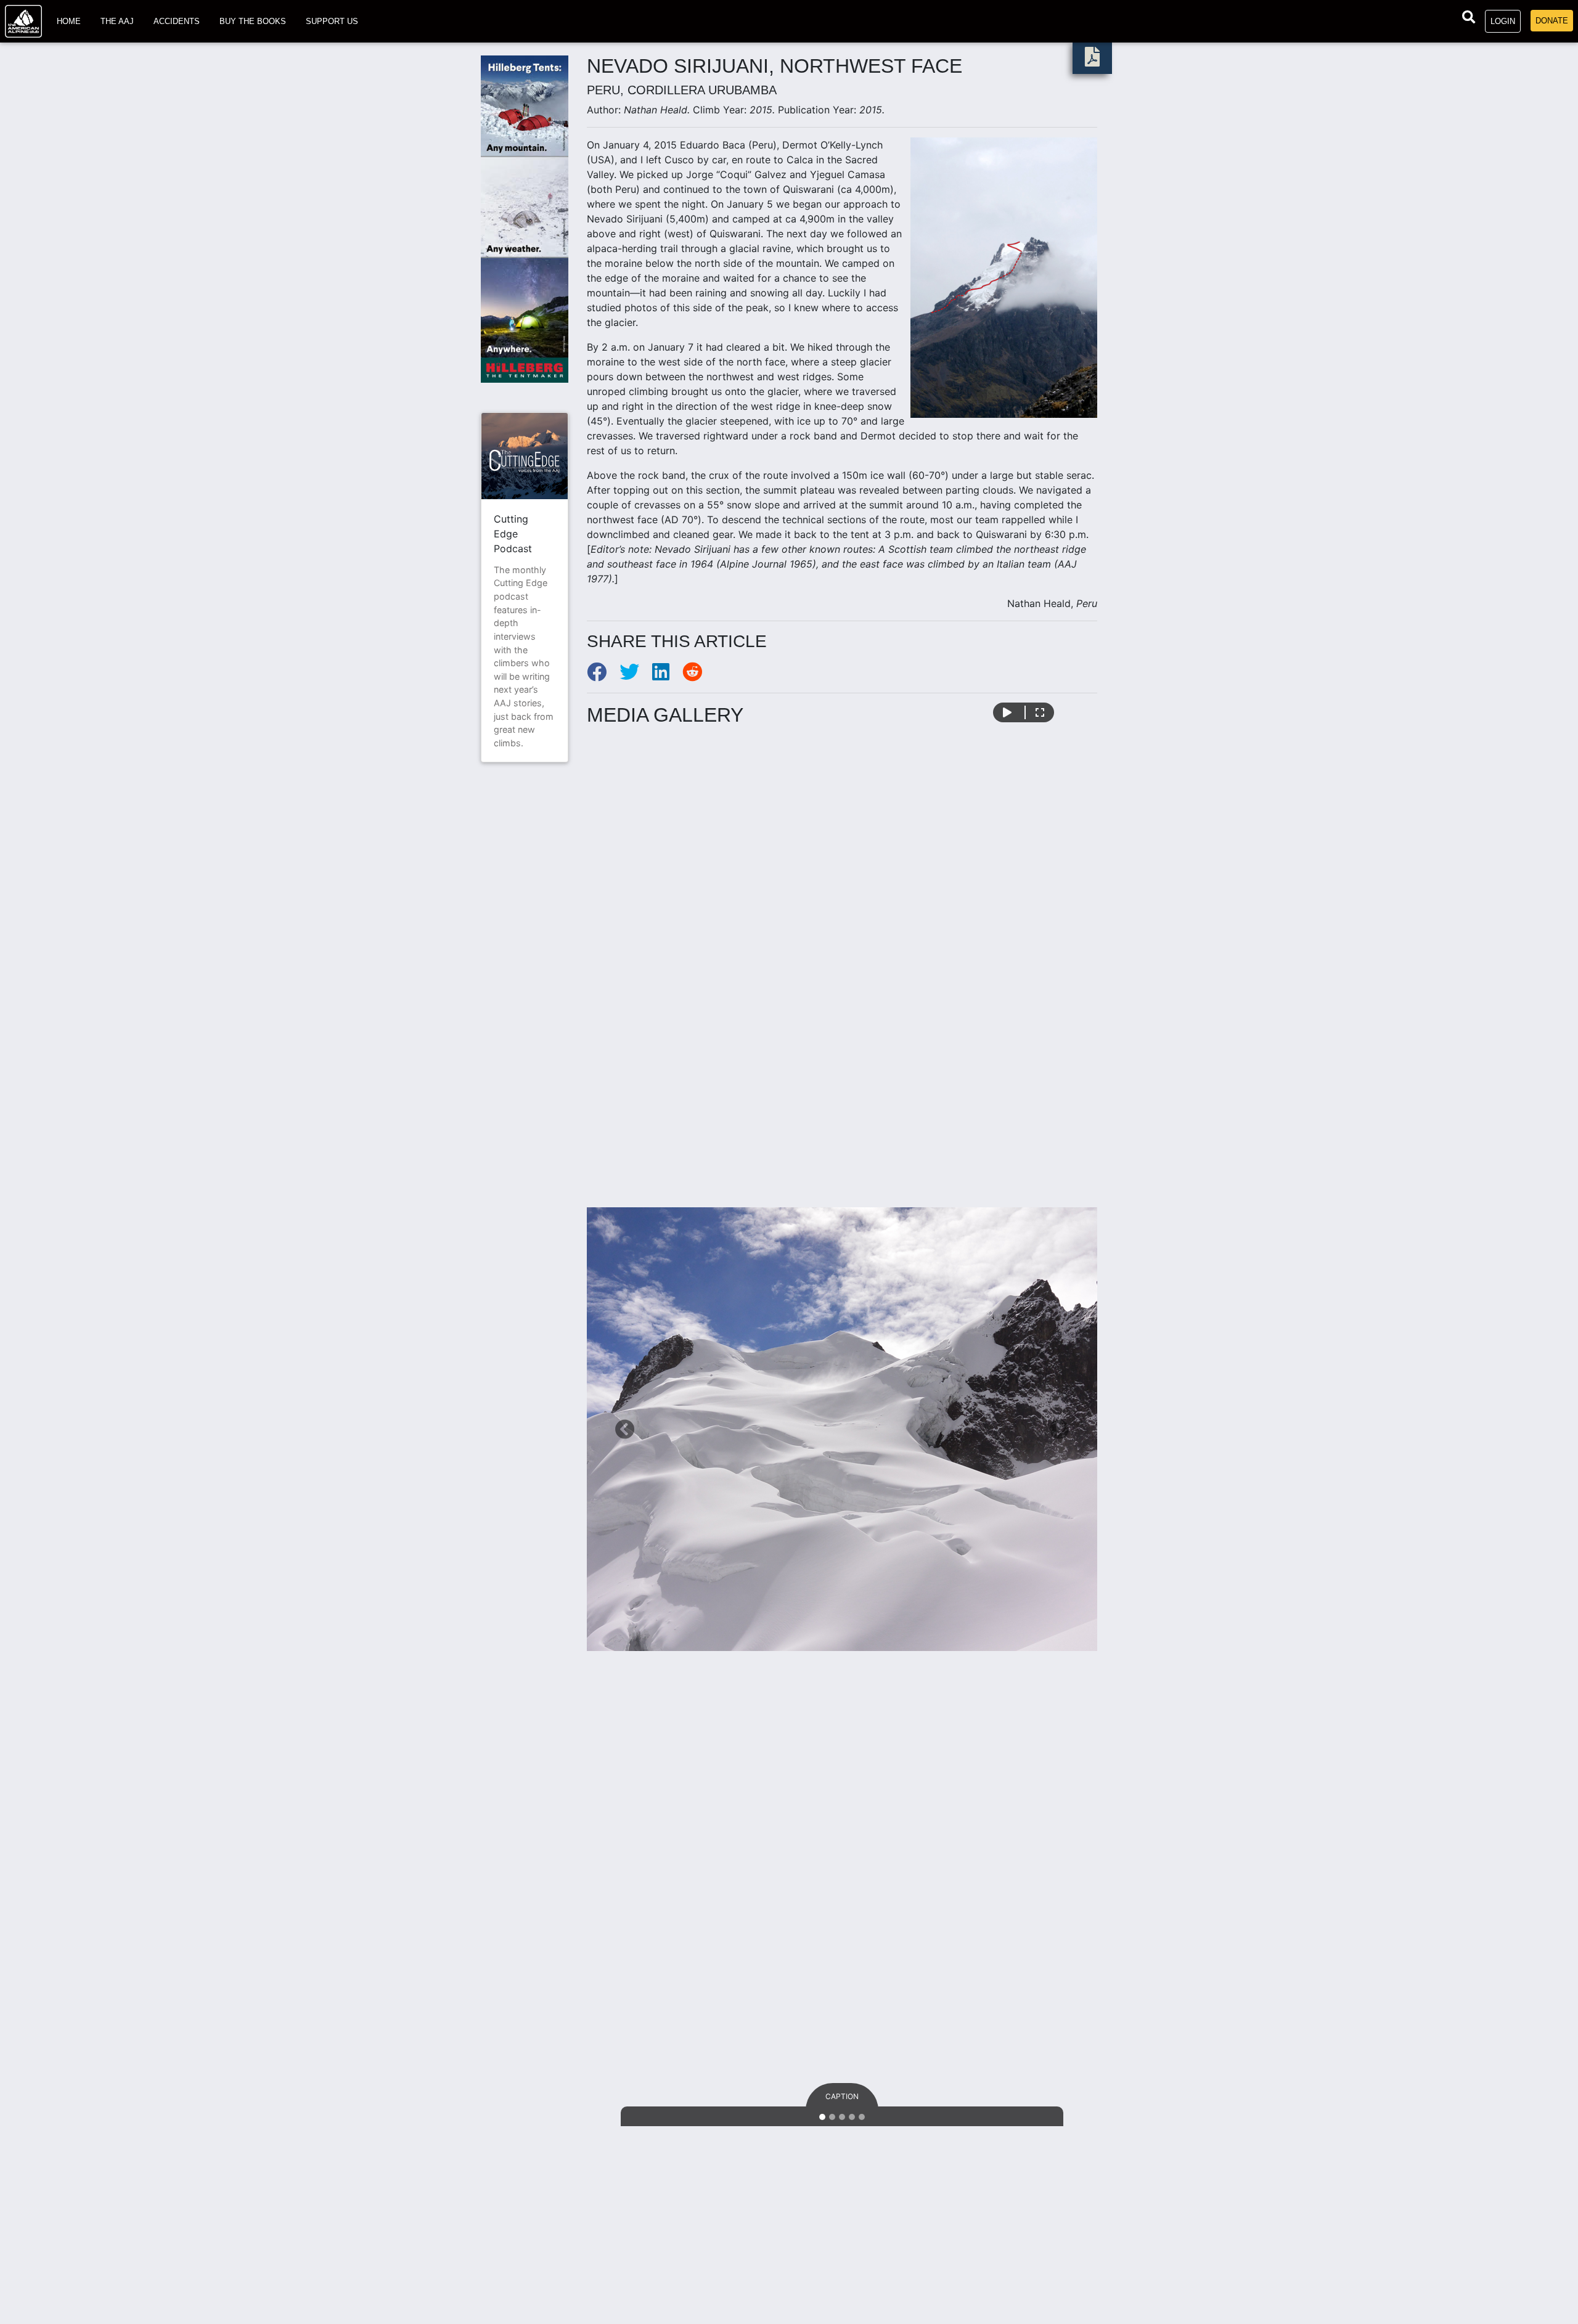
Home (69, 21)
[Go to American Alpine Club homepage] (23, 21)
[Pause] (1007, 712)
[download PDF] (1092, 60)
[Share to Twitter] (636, 675)
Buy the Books (253, 21)
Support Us (332, 21)
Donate (1552, 21)
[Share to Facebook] (603, 675)
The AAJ (117, 21)
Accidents (177, 21)
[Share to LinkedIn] (667, 675)
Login (1503, 21)
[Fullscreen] (1040, 712)
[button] (625, 1429)
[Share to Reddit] (697, 675)
